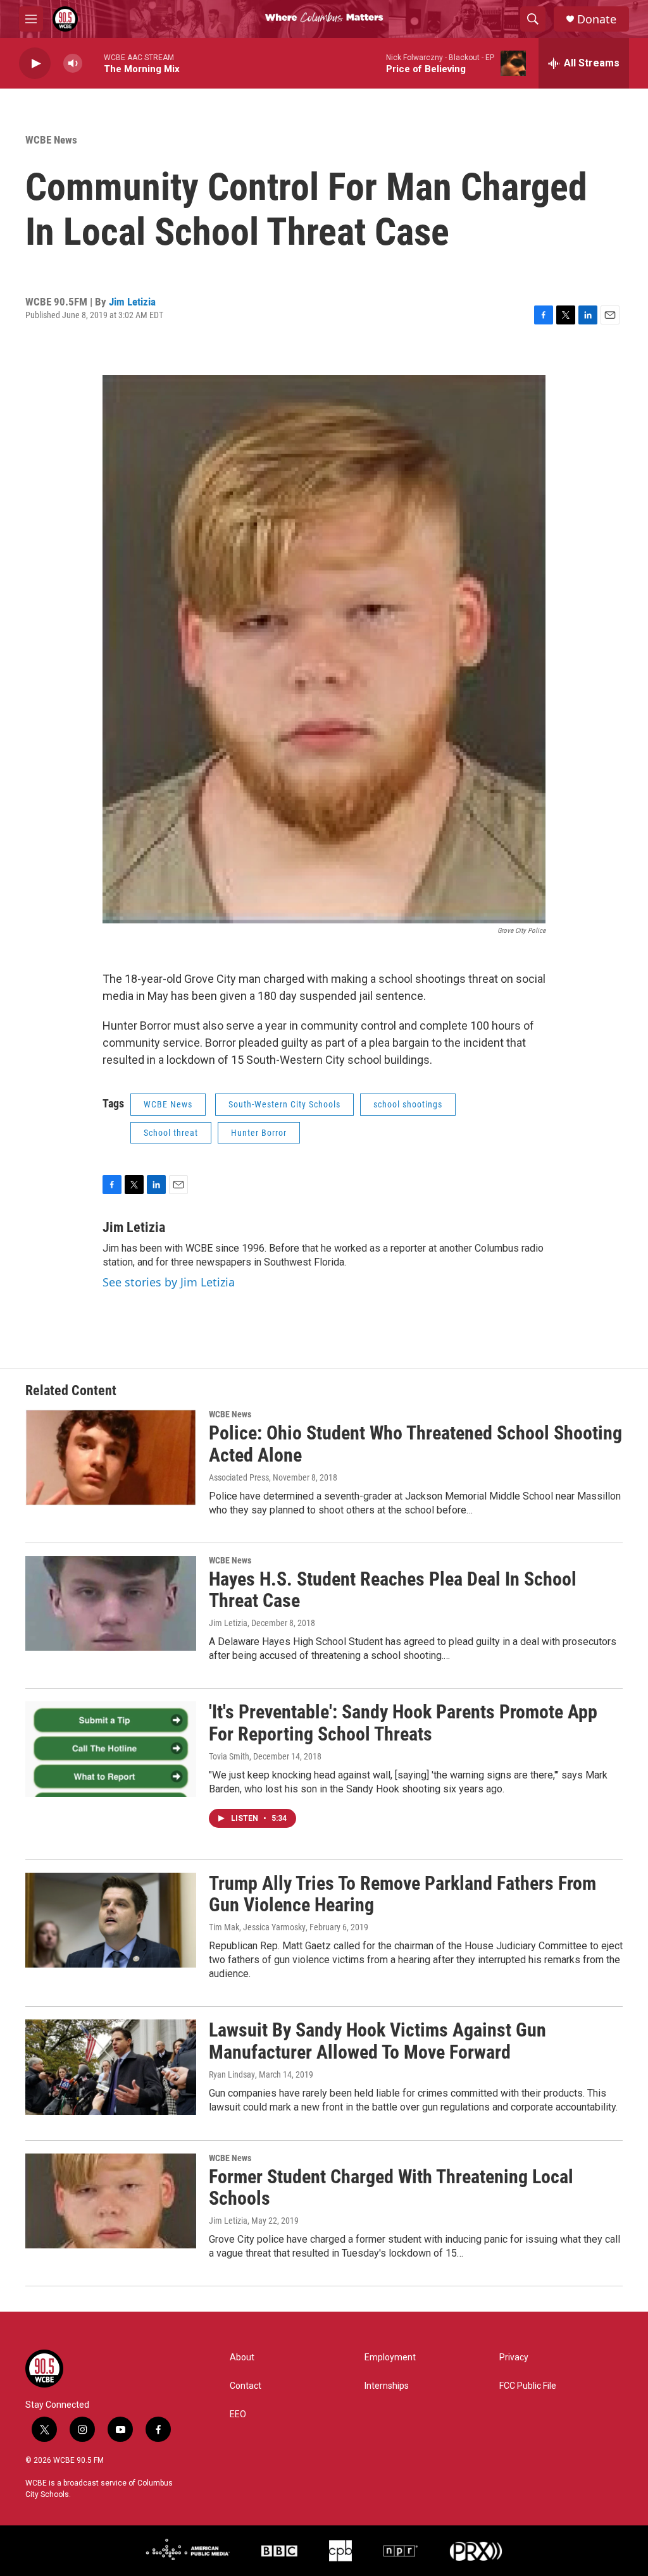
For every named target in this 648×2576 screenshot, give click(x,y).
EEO (238, 2414)
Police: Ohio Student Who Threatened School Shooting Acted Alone (415, 1444)
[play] (35, 64)
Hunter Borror (259, 1133)
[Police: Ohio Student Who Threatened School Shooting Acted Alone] (111, 1457)
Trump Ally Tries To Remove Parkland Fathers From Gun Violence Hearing (402, 1894)
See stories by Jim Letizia (169, 1282)
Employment (390, 2357)
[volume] (73, 64)
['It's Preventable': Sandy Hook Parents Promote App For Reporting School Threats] (111, 1749)
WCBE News (51, 140)
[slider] (93, 63)
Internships (387, 2386)
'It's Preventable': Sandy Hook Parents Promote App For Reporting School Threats (403, 1723)
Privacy (514, 2357)
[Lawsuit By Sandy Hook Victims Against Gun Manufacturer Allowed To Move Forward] (111, 2067)
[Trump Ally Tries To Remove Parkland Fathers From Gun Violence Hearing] (111, 1920)
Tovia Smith (229, 1756)
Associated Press (239, 1477)
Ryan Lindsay (232, 2074)
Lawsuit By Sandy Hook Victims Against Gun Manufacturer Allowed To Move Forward (377, 2041)
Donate (597, 19)
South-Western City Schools (284, 1104)
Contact (246, 2386)
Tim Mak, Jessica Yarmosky (257, 1927)
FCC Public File (528, 2386)
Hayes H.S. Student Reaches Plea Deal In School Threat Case (393, 1590)
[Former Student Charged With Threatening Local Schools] (111, 2201)
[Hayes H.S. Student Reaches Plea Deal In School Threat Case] (111, 1603)
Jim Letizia (132, 302)
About (242, 2357)
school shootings (408, 1104)
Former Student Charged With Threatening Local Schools (391, 2188)
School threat (171, 1133)
